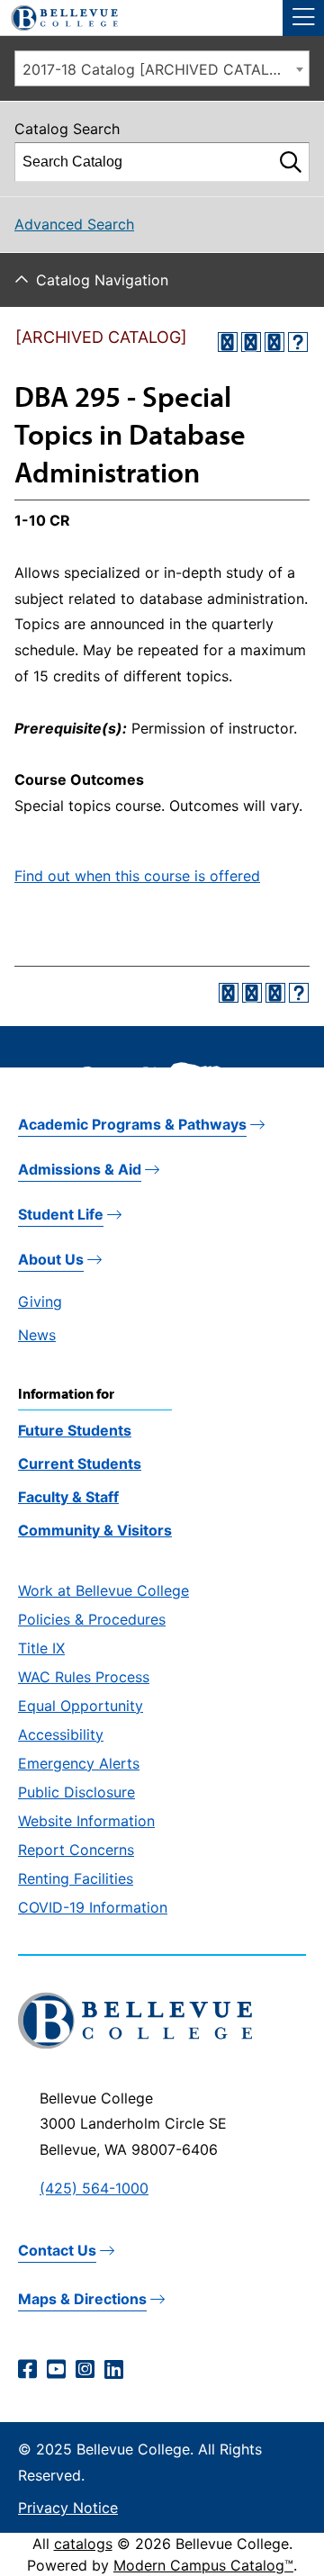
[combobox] (162, 68)
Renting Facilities (76, 1878)
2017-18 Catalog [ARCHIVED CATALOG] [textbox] (159, 69)
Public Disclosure (76, 1792)
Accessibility (61, 1734)
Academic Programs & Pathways (132, 1124)
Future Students (75, 1430)
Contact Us (57, 2250)
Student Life (61, 1214)
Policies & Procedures (92, 1619)
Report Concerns (76, 1850)
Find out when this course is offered (137, 876)
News (37, 1335)
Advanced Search (74, 224)
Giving (40, 1302)
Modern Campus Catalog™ (203, 2565)
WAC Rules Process (84, 1677)
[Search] (291, 162)
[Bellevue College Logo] (58, 15)
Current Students (80, 1464)
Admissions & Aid (80, 1169)
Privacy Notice (68, 2508)
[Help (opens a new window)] (298, 342)
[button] (303, 18)
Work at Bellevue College (103, 1590)
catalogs (83, 2544)
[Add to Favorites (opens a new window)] (228, 342)
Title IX (41, 1648)
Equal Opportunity (81, 1706)
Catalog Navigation (102, 280)
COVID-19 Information (93, 1907)
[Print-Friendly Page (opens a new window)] (274, 342)
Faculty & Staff (68, 1497)
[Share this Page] (251, 342)
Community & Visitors (95, 1530)
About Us (51, 1259)
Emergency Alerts (79, 1763)
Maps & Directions (82, 2299)
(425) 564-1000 (94, 2188)
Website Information (86, 1821)
